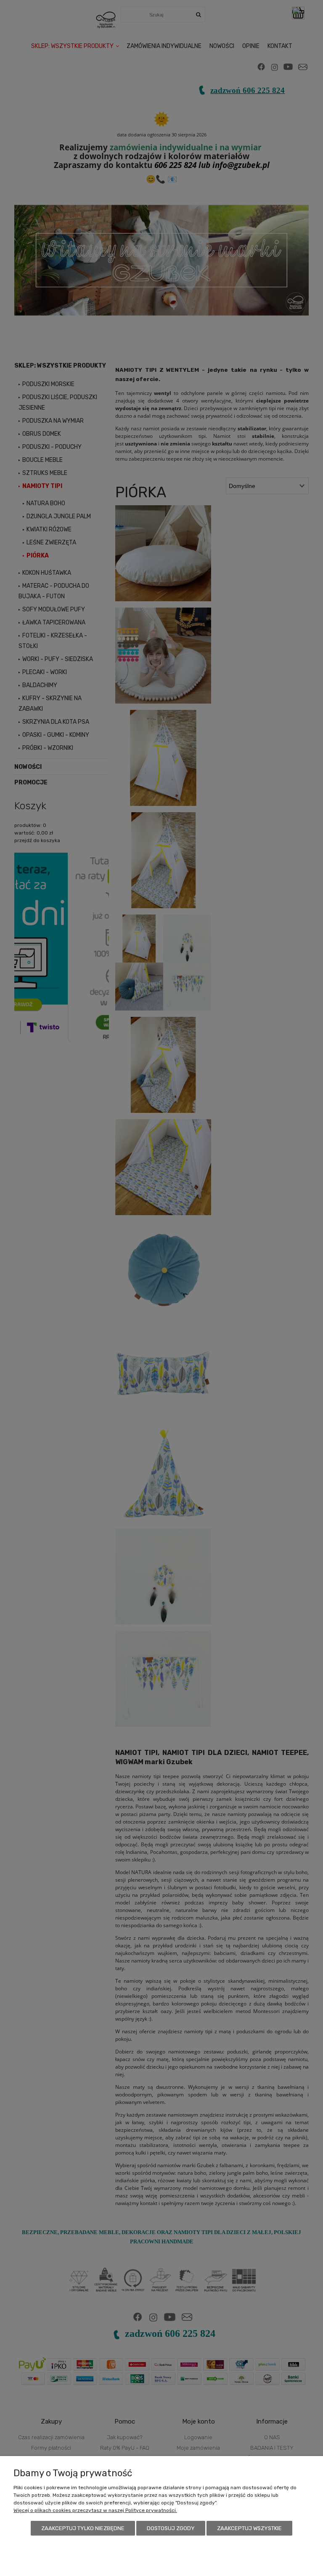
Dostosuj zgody (171, 2528)
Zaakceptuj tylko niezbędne (83, 2528)
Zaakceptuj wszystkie (249, 2528)
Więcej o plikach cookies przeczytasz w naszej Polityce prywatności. (95, 2510)
